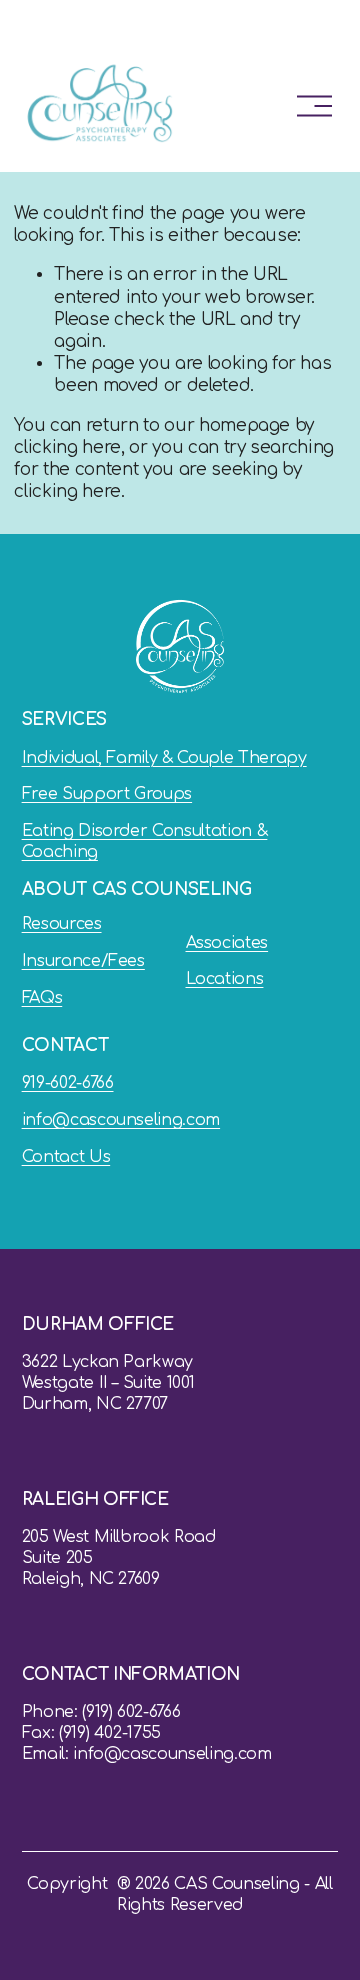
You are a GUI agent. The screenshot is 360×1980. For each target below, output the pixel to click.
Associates (227, 943)
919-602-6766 (68, 1083)
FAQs (42, 998)
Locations (225, 979)
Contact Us (66, 1157)
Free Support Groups (107, 794)
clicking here (67, 447)
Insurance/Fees (83, 961)
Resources (62, 924)
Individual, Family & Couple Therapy (164, 758)
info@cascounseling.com (121, 1120)
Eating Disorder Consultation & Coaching (145, 841)
